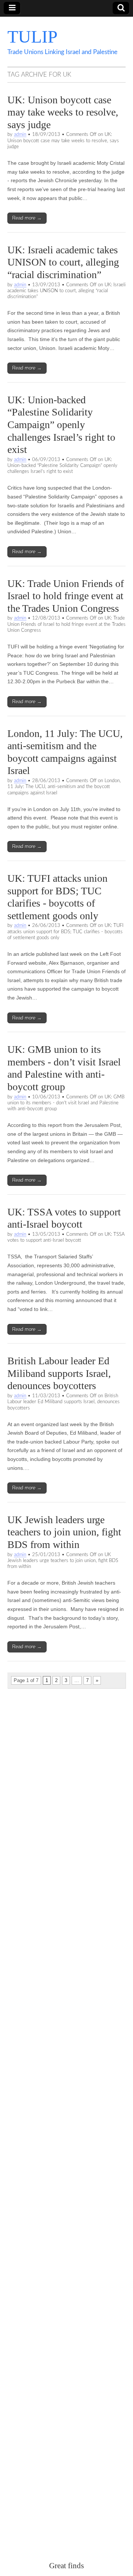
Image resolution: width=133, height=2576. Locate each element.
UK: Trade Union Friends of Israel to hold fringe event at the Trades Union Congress (66, 596)
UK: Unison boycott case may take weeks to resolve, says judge (63, 112)
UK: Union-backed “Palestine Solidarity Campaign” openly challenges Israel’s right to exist (61, 425)
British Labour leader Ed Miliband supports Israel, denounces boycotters (59, 1373)
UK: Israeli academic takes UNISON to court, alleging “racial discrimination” (63, 262)
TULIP (33, 36)
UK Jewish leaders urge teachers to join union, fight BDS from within (64, 1532)
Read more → (27, 218)
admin (20, 134)
